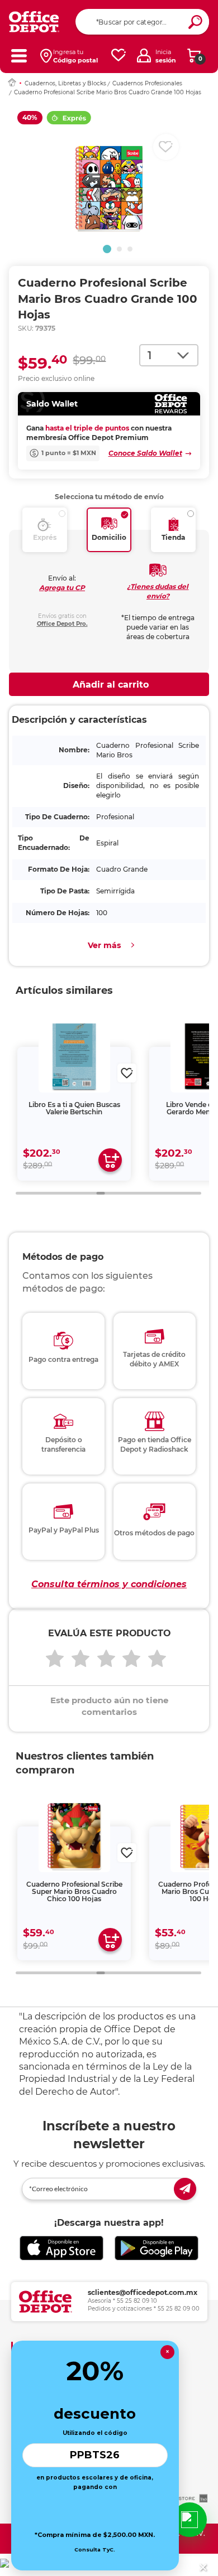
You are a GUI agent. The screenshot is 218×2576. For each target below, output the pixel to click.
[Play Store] (157, 2248)
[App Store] (61, 2248)
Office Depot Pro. (62, 624)
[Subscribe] (185, 2189)
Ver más (104, 945)
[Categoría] (19, 55)
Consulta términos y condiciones (109, 1584)
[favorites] (119, 55)
